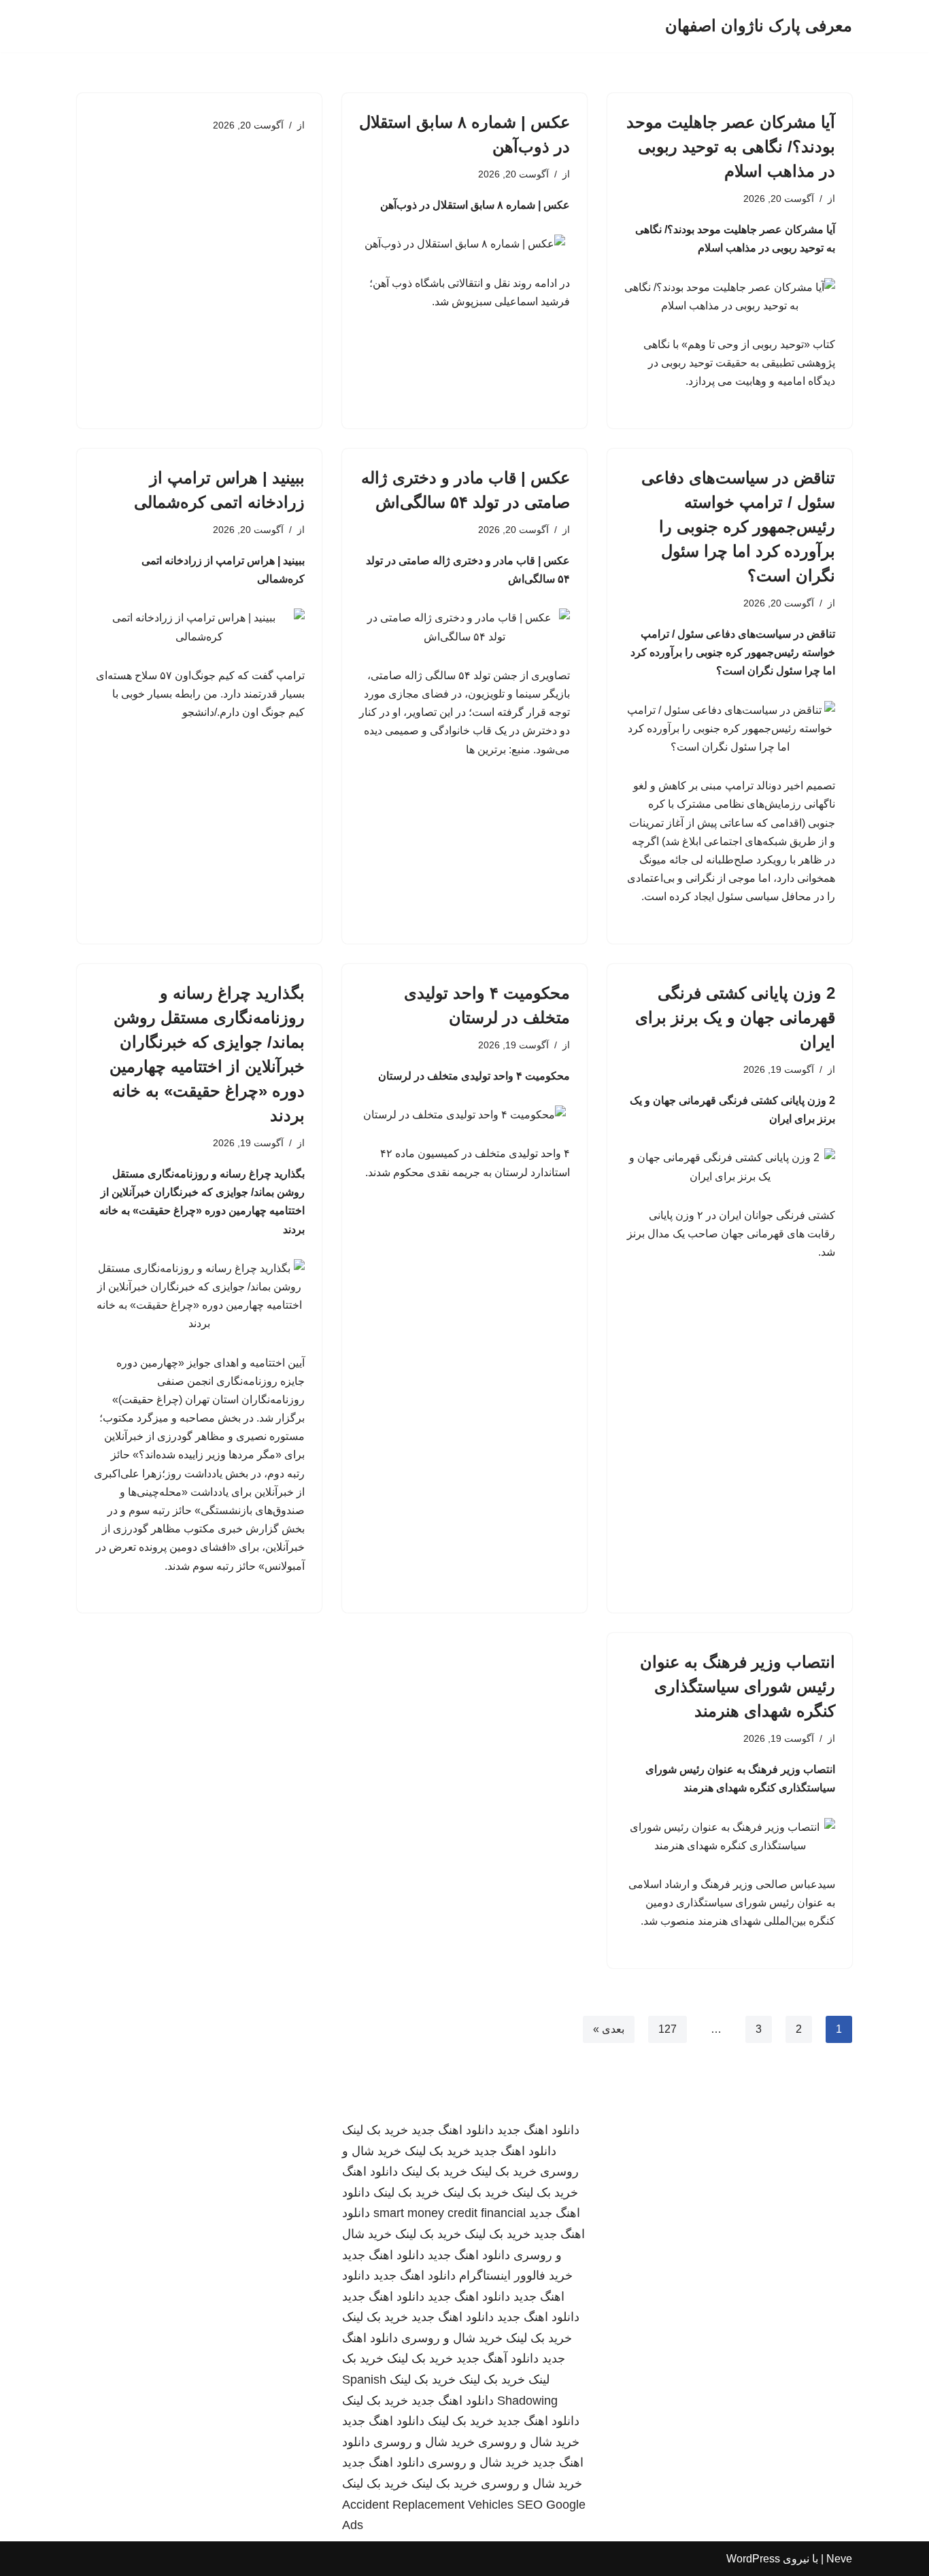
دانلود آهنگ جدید (497, 2358)
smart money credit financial (450, 2213)
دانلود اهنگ (370, 2171)
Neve (839, 2559)
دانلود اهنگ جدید (538, 2130)
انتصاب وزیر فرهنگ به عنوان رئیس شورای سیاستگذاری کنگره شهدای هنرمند (738, 1686)
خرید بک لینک (375, 2130)
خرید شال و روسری (452, 2338)
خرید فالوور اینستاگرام (516, 2276)
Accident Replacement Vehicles (428, 2505)
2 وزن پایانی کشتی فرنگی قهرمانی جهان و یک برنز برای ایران (735, 1017)
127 (668, 2029)
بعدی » (609, 2029)
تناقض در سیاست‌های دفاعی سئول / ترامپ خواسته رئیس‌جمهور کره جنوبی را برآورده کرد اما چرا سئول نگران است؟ (738, 527)
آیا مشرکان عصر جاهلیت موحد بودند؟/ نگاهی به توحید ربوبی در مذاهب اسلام (731, 147)
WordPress (753, 2559)
